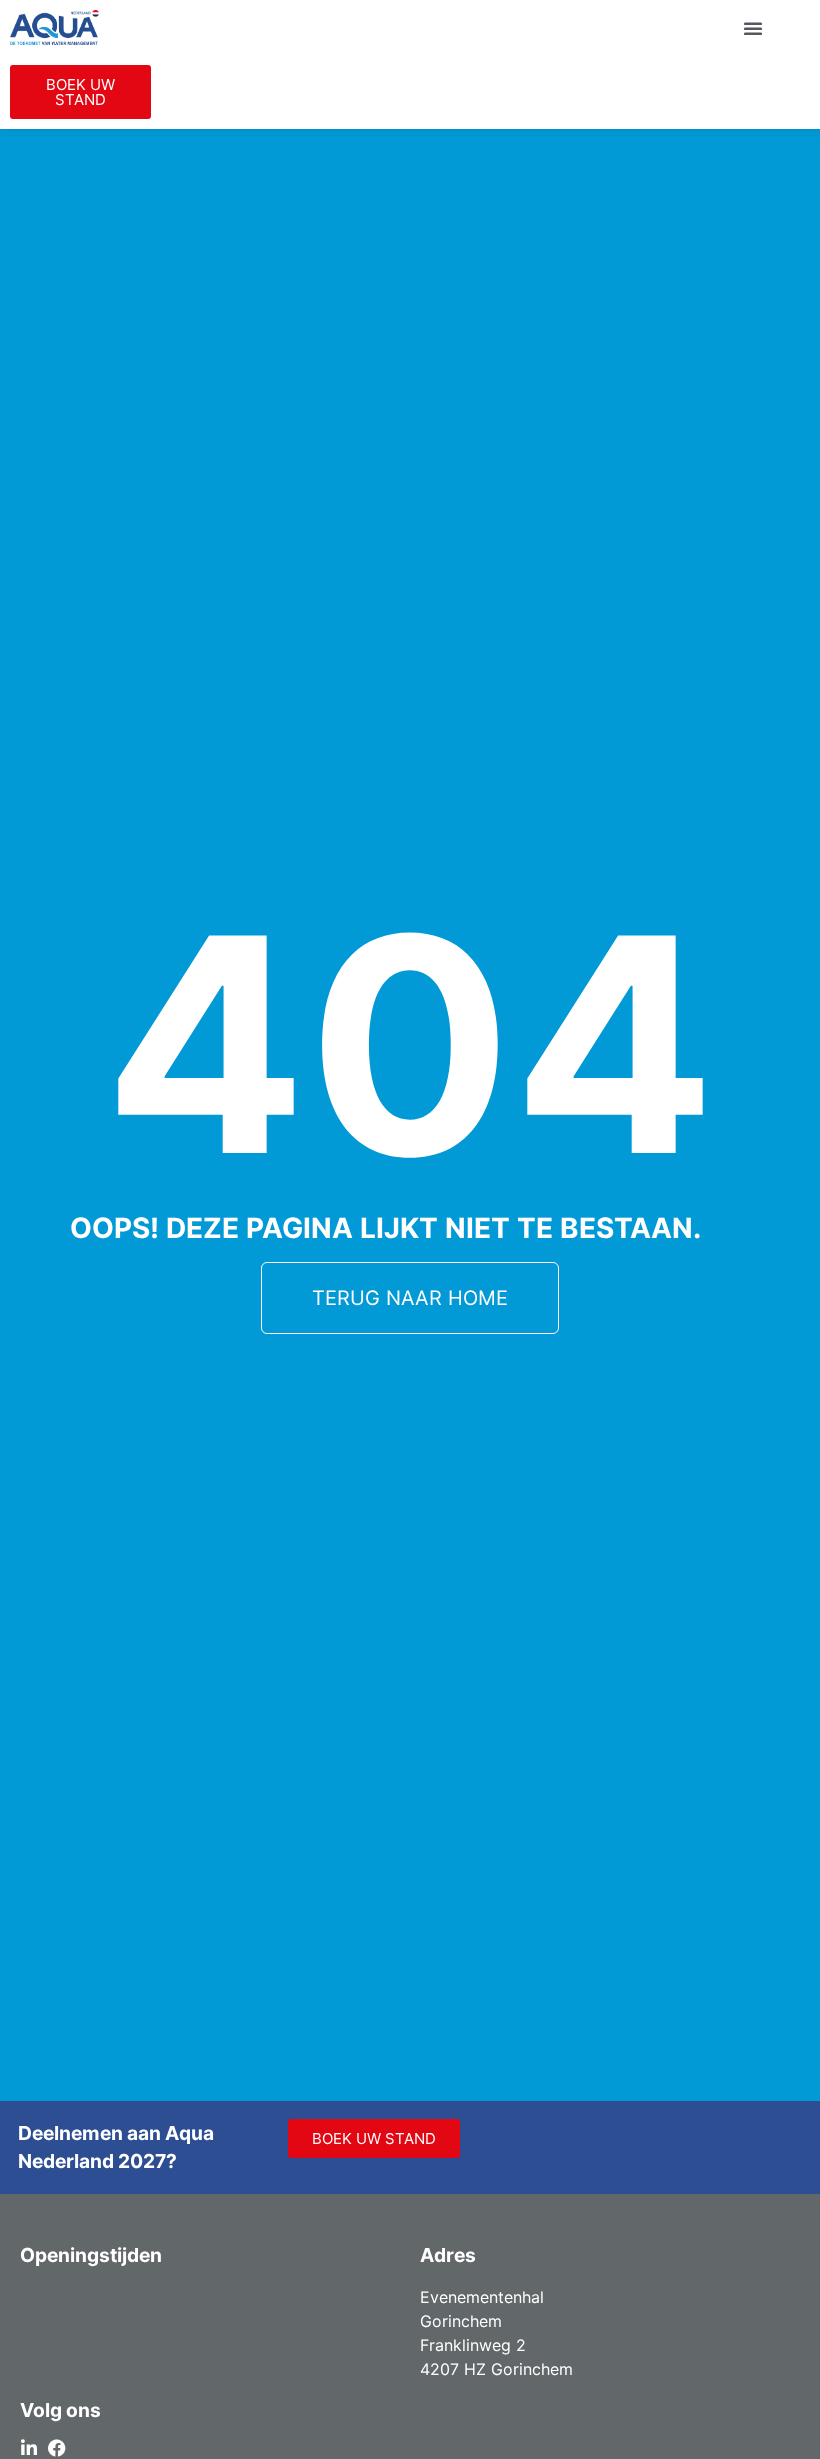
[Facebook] (57, 2448)
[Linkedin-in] (29, 2448)
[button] (753, 28)
